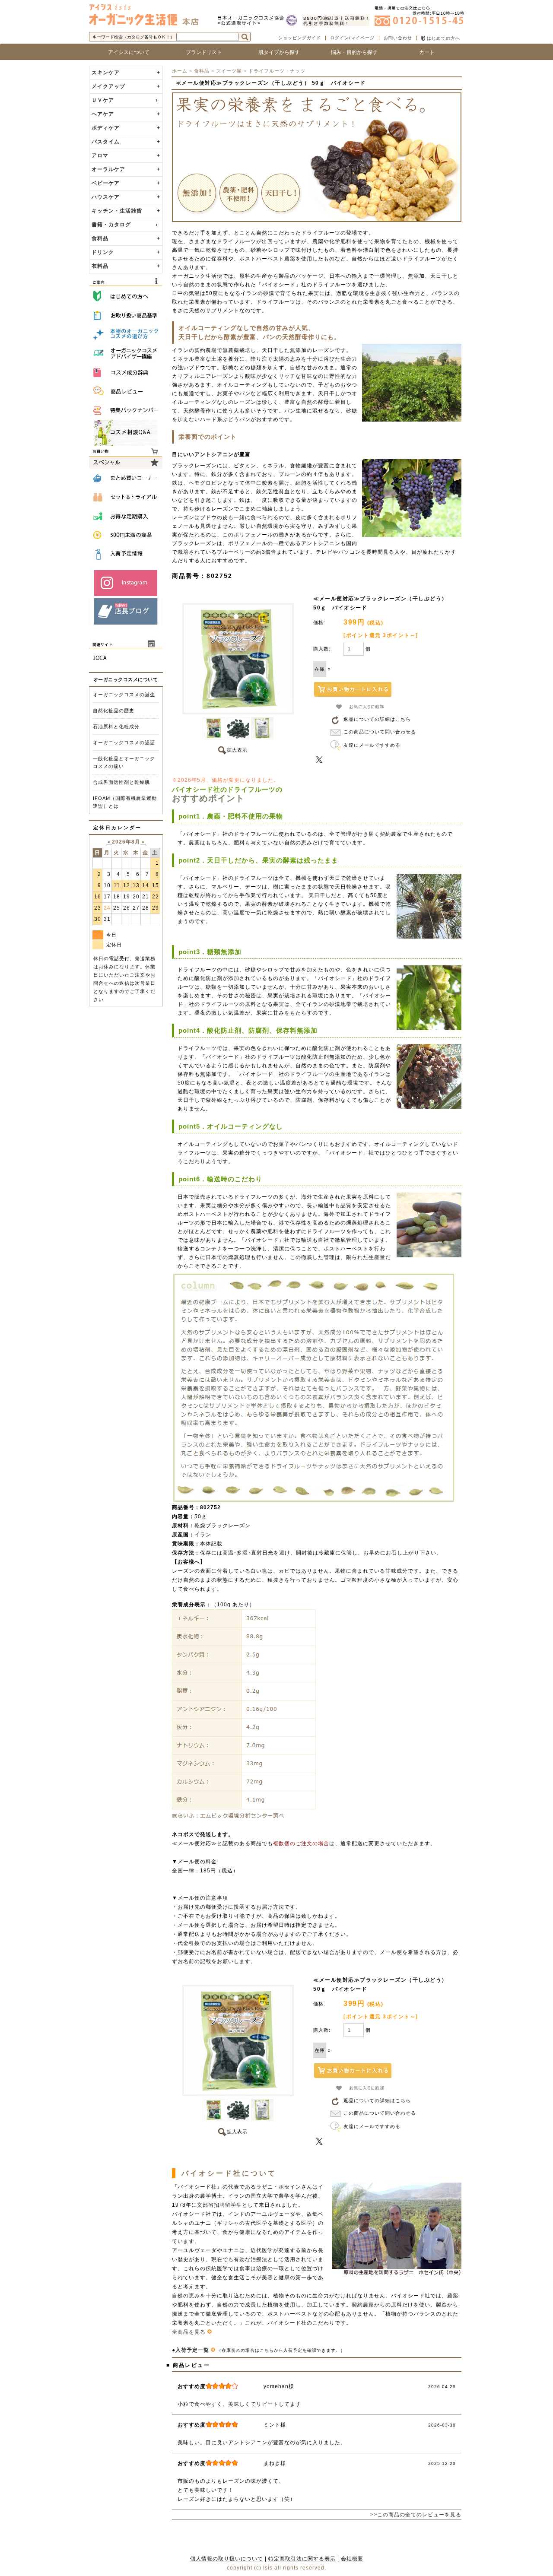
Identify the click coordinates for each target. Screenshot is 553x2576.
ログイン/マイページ (352, 38)
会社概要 (352, 2559)
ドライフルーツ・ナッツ (277, 71)
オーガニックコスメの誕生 (124, 695)
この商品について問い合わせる (380, 732)
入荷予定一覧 (193, 2350)
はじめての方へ (443, 38)
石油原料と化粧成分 (116, 726)
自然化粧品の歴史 (114, 711)
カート (427, 52)
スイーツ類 (229, 71)
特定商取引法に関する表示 (302, 2559)
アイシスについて (126, 52)
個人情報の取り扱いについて (227, 2559)
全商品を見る (190, 2332)
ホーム (180, 71)
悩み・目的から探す (352, 52)
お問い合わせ (398, 38)
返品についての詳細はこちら (377, 719)
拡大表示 (237, 750)
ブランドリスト (201, 52)
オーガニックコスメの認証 (124, 742)
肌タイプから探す (276, 52)
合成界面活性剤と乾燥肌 (121, 782)
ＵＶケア (103, 100)
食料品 (202, 71)
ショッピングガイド (300, 38)
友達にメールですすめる (372, 745)
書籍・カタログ (111, 225)
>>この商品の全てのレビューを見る (416, 2515)
